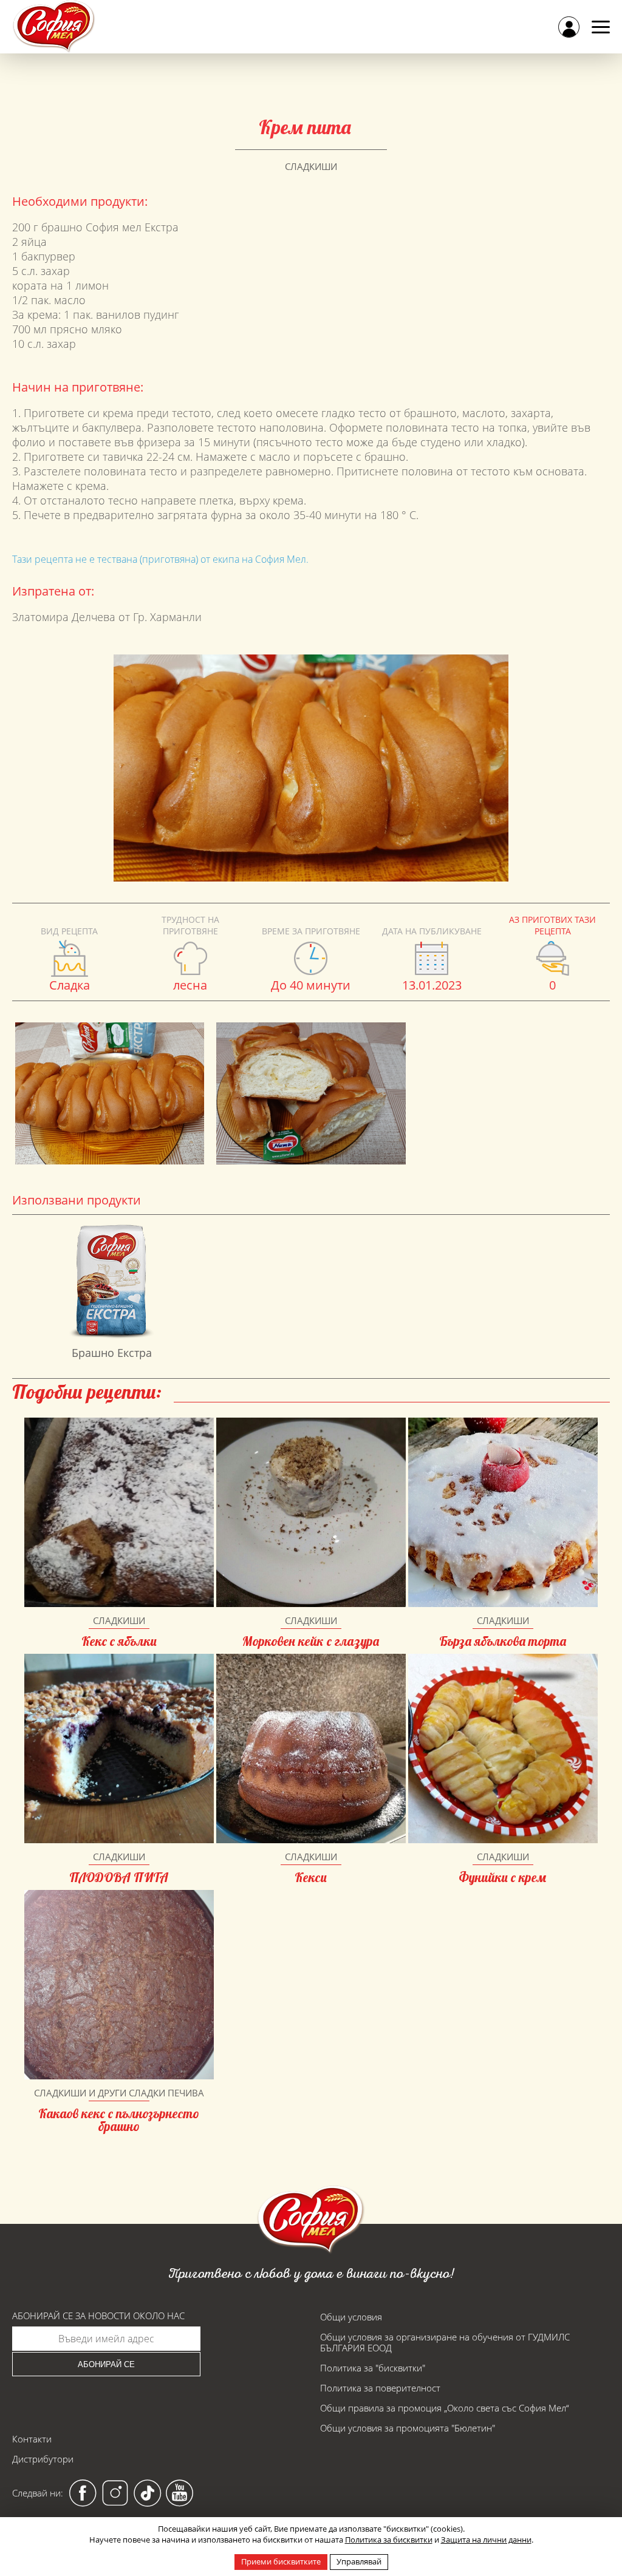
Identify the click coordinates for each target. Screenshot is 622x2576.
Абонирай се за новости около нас (98, 2316)
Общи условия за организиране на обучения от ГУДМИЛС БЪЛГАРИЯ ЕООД (445, 2342)
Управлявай (359, 2561)
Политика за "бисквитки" (373, 2368)
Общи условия (351, 2317)
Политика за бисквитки (389, 2540)
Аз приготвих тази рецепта (552, 925)
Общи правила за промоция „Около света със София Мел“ (445, 2408)
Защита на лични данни (486, 2540)
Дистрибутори (43, 2459)
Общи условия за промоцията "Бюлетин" (408, 2428)
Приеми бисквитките (281, 2561)
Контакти (32, 2439)
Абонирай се (106, 2364)
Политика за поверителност (380, 2388)
